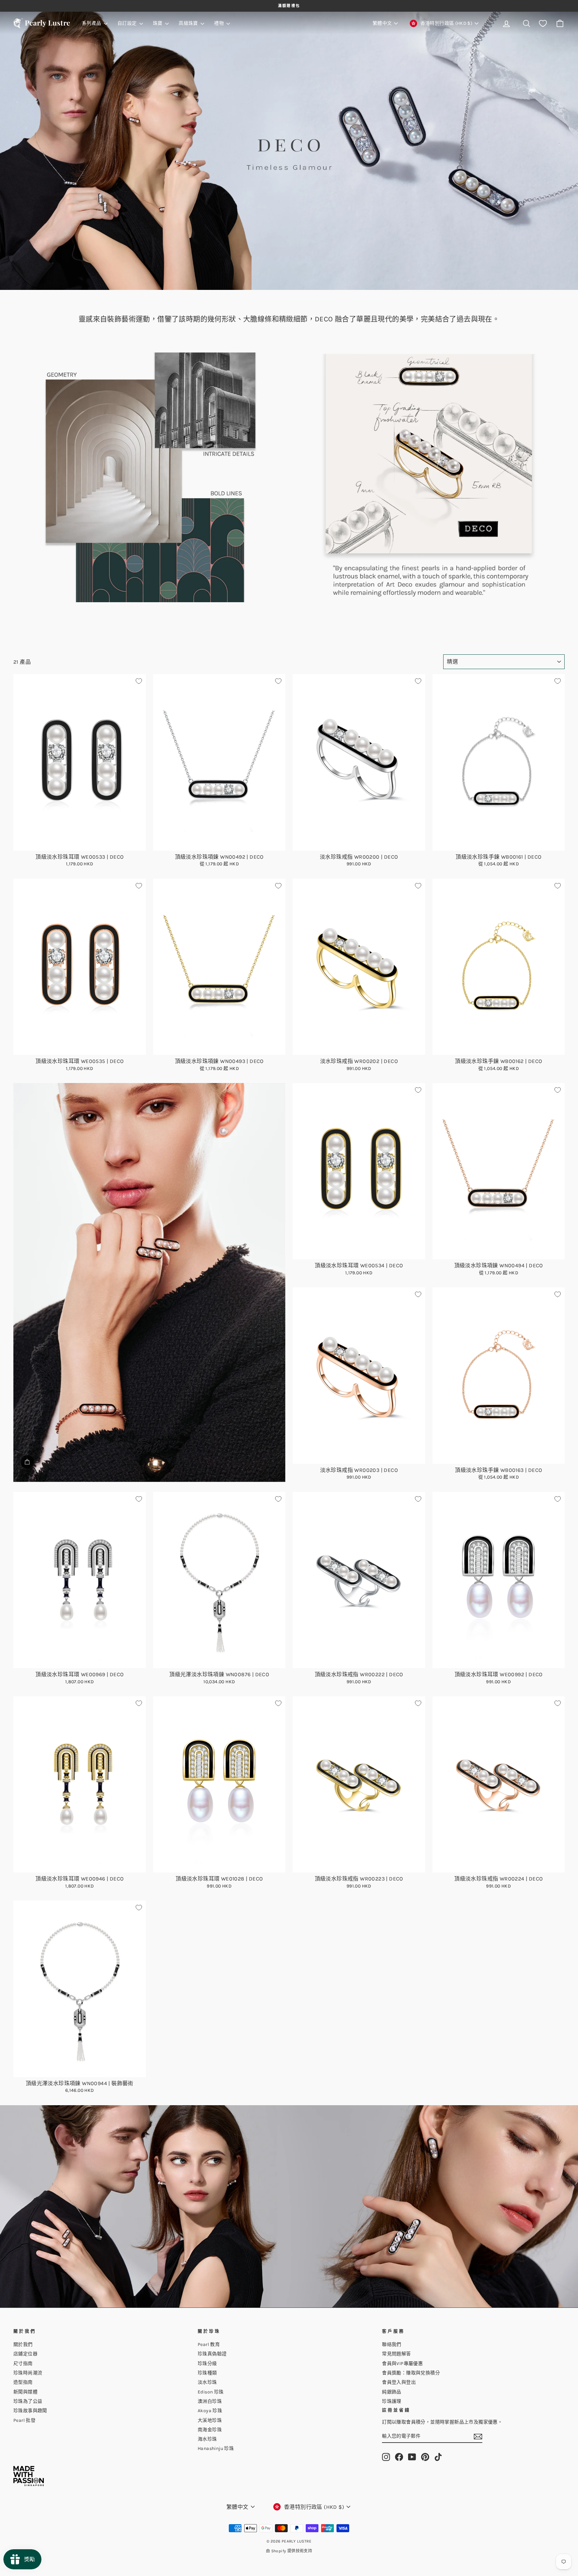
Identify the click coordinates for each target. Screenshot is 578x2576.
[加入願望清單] (139, 681)
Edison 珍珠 (211, 2392)
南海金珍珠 (210, 2430)
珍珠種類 (207, 2373)
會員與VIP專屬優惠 (402, 2364)
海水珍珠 (207, 2439)
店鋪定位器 (25, 2354)
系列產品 (92, 23)
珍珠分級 (207, 2364)
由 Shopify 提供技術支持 (289, 2551)
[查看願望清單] (543, 24)
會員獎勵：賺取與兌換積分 (411, 2373)
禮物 (219, 23)
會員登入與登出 (399, 2382)
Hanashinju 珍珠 (216, 2448)
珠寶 (158, 23)
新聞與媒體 (25, 2392)
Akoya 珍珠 (210, 2411)
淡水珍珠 (207, 2382)
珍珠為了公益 (28, 2401)
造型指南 (23, 2382)
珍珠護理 (392, 2401)
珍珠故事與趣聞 (30, 2411)
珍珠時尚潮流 (28, 2373)
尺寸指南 (23, 2364)
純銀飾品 (392, 2392)
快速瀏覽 (79, 843)
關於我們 (23, 2344)
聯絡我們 (392, 2344)
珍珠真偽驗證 (212, 2354)
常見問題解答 (396, 2354)
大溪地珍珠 (210, 2420)
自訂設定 (128, 23)
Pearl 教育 (209, 2344)
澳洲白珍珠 (210, 2401)
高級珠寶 (189, 23)
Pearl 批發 (24, 2420)
